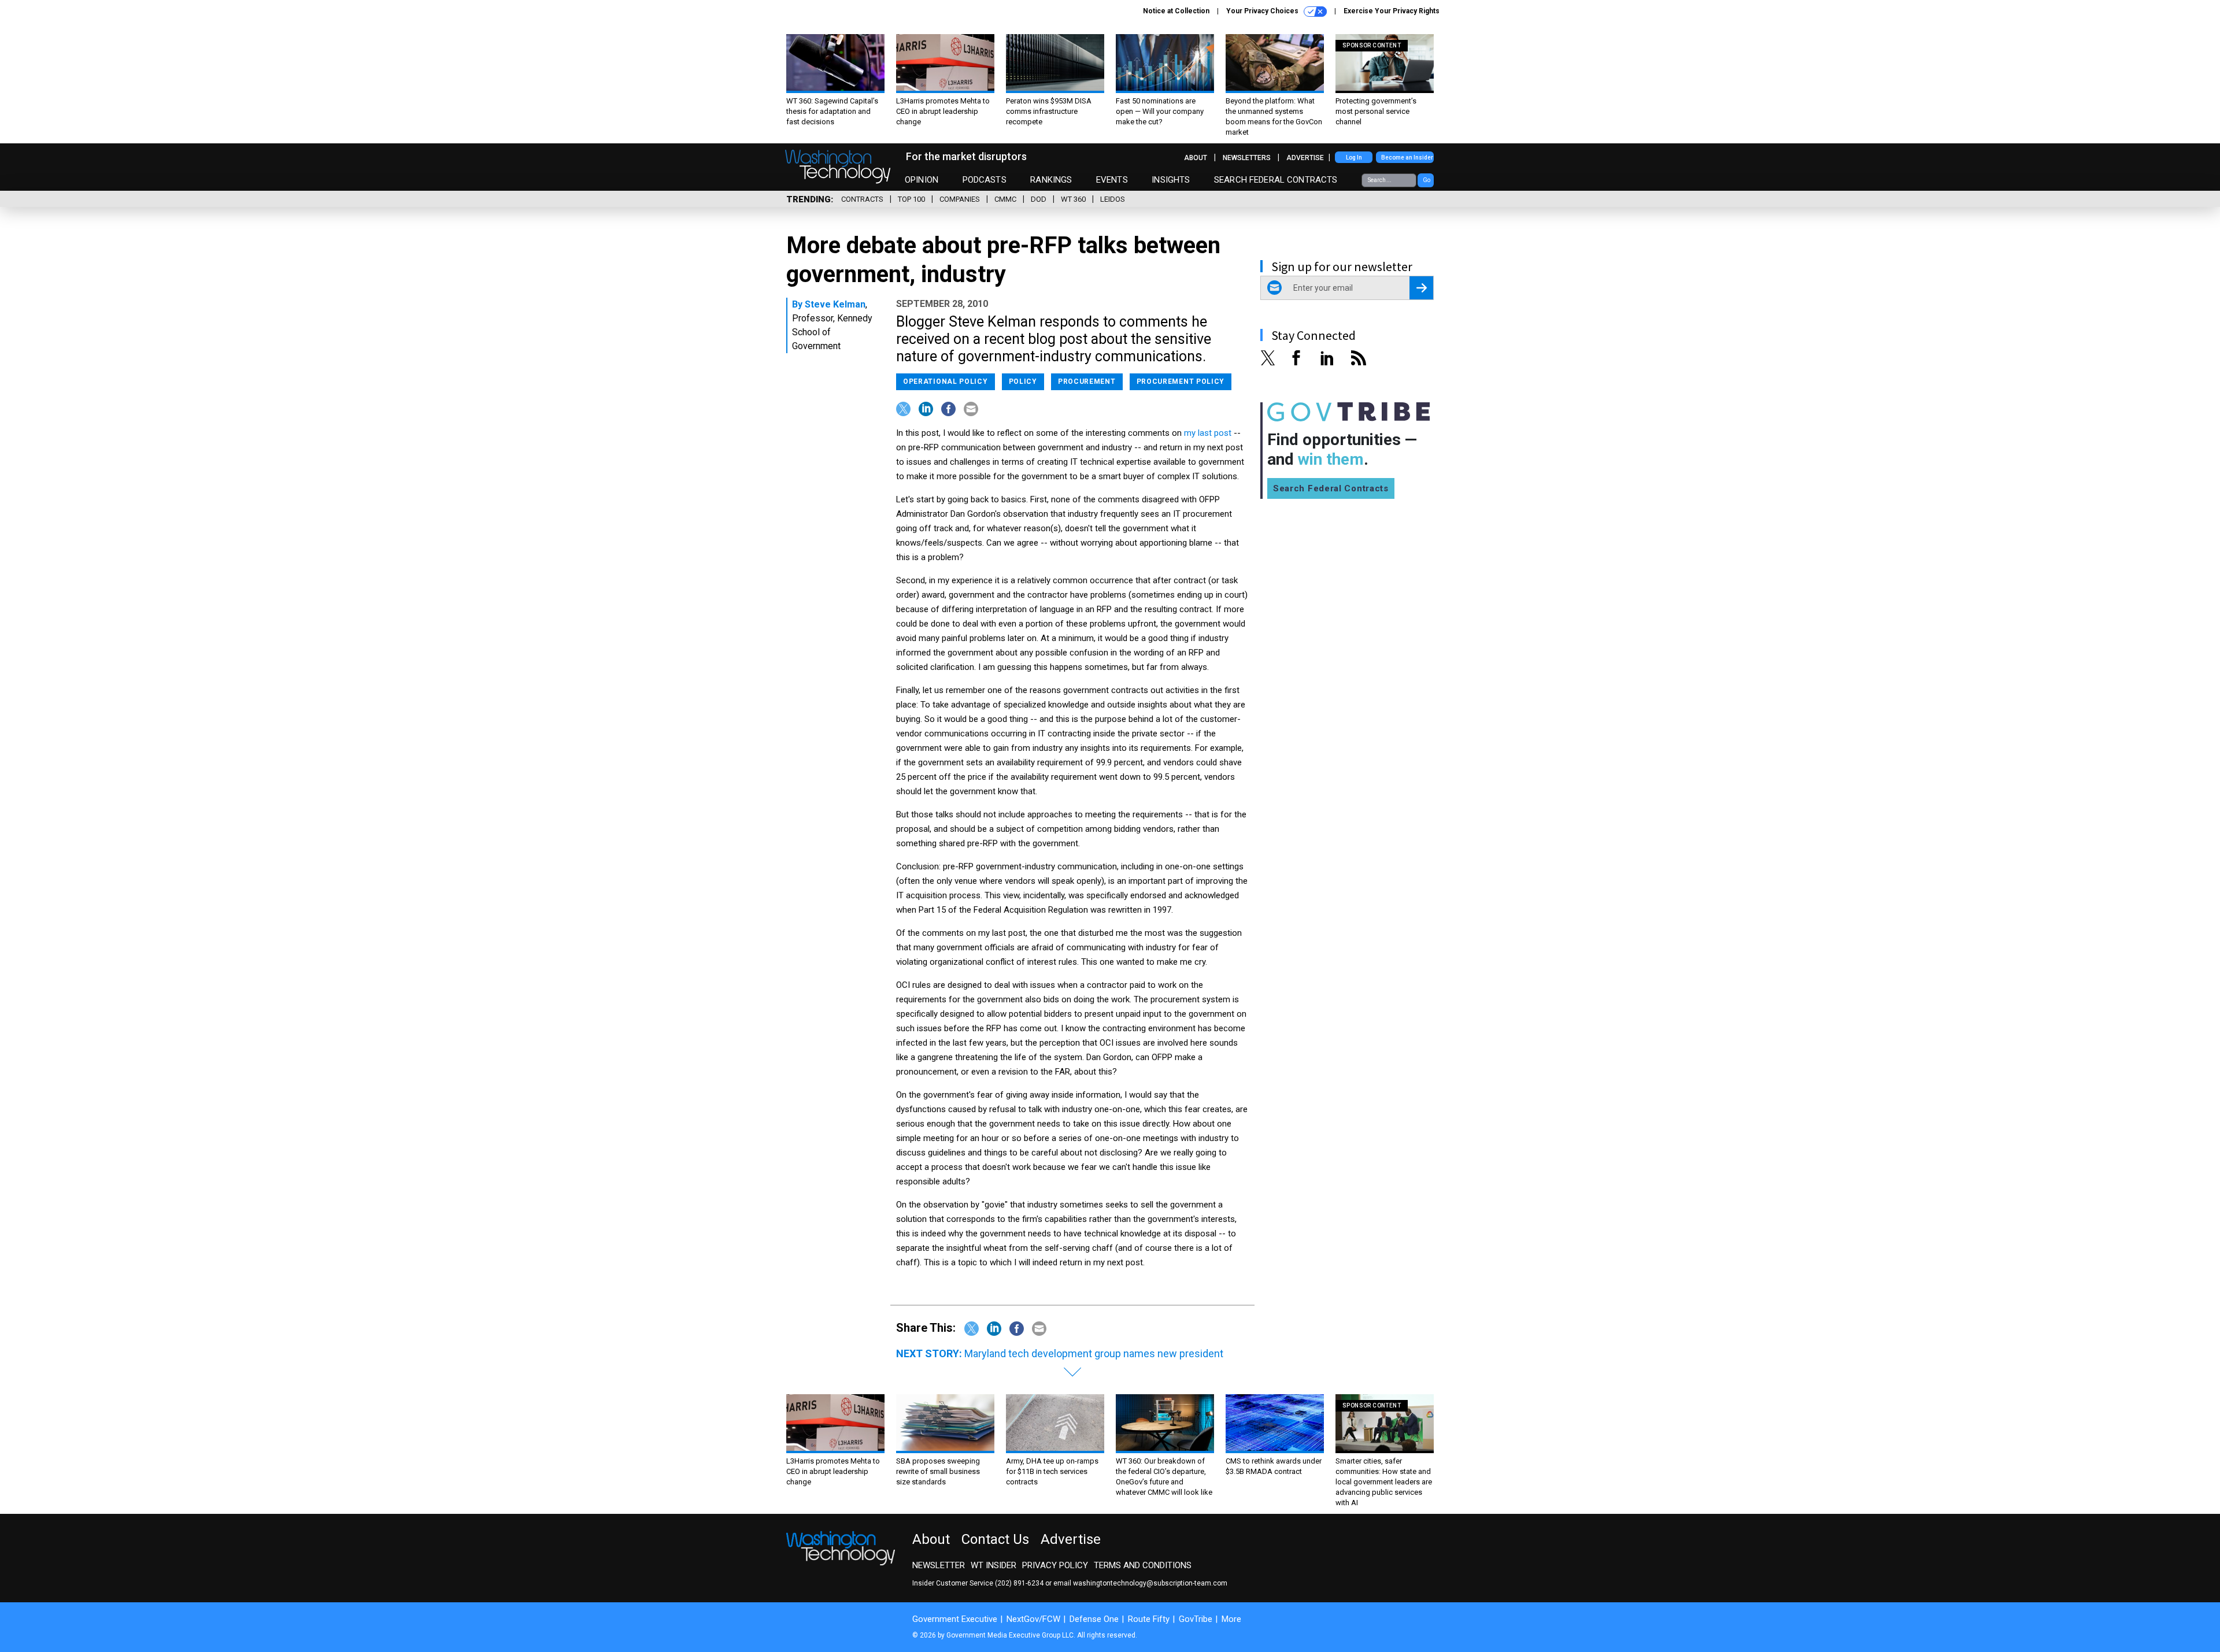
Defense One (1094, 1619)
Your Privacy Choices (1263, 11)
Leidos (1113, 199)
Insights (1171, 180)
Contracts (862, 199)
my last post (1208, 433)
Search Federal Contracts (1276, 180)
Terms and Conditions (1143, 1565)
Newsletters (1247, 158)
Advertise (1305, 158)
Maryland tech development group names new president (1094, 1353)
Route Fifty (1149, 1619)
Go (1427, 180)
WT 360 (1073, 199)
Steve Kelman (835, 304)
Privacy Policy (1055, 1565)
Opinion (922, 180)
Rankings (1051, 180)
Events (1112, 180)
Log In (1354, 158)
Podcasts (985, 180)
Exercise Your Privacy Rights (1392, 11)
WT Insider (994, 1565)
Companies (960, 199)
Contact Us (995, 1539)
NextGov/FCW (1033, 1619)
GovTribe (1196, 1619)
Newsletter (939, 1565)
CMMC (1005, 199)
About (1196, 158)
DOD (1039, 199)
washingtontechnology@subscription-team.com (1150, 1583)
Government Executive (955, 1619)
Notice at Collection (1176, 11)
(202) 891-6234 (1019, 1583)
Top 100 (911, 199)
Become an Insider (1407, 158)
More (1231, 1619)
